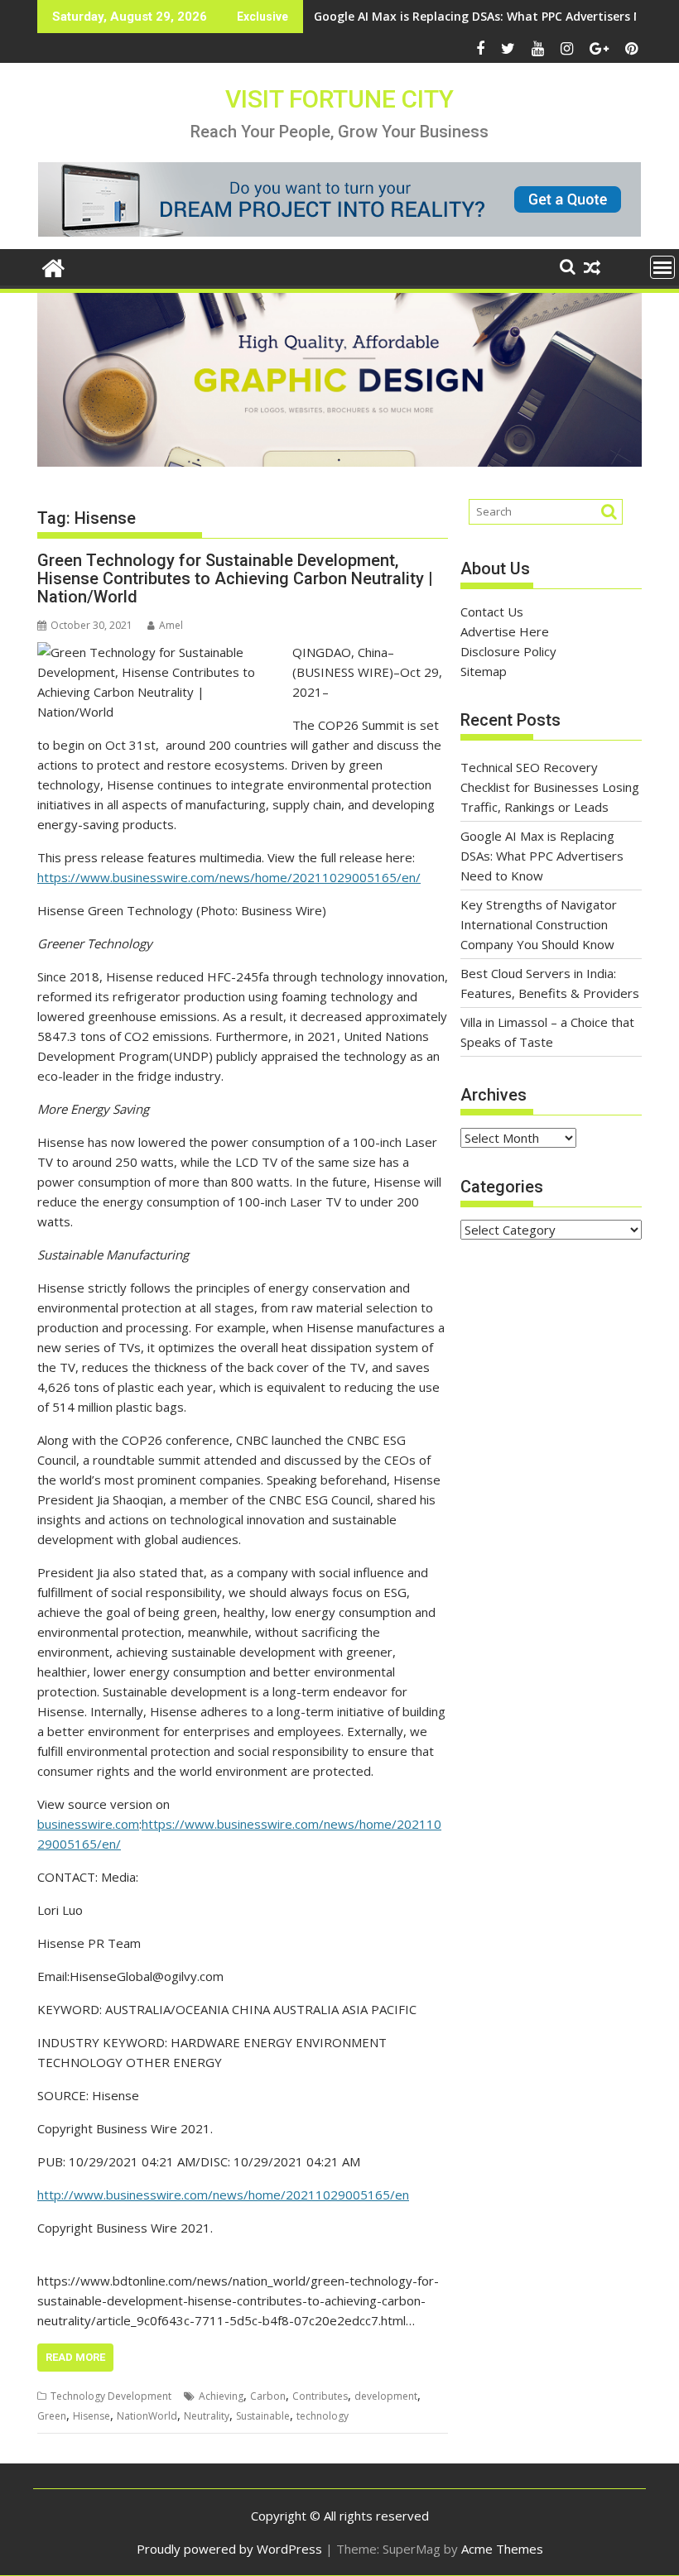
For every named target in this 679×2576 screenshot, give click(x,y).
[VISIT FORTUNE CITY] (53, 266)
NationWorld (147, 2416)
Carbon (268, 2396)
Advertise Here (505, 631)
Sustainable (263, 2416)
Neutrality (207, 2416)
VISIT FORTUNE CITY (339, 99)
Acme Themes (502, 2549)
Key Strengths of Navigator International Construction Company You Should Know (539, 924)
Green (52, 2416)
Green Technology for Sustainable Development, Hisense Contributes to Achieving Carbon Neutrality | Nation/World (235, 578)
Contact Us (492, 612)
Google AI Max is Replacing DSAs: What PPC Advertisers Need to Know (542, 856)
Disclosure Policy (508, 651)
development (386, 2396)
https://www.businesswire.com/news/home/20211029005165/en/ (229, 877)
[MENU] (662, 267)
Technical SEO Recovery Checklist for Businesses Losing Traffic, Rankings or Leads (550, 787)
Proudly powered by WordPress (229, 2549)
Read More (75, 2357)
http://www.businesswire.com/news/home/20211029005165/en (223, 2195)
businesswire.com (88, 1824)
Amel (171, 625)
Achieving (221, 2396)
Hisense (91, 2416)
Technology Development (111, 2396)
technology (323, 2416)
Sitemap (484, 671)
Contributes (320, 2396)
